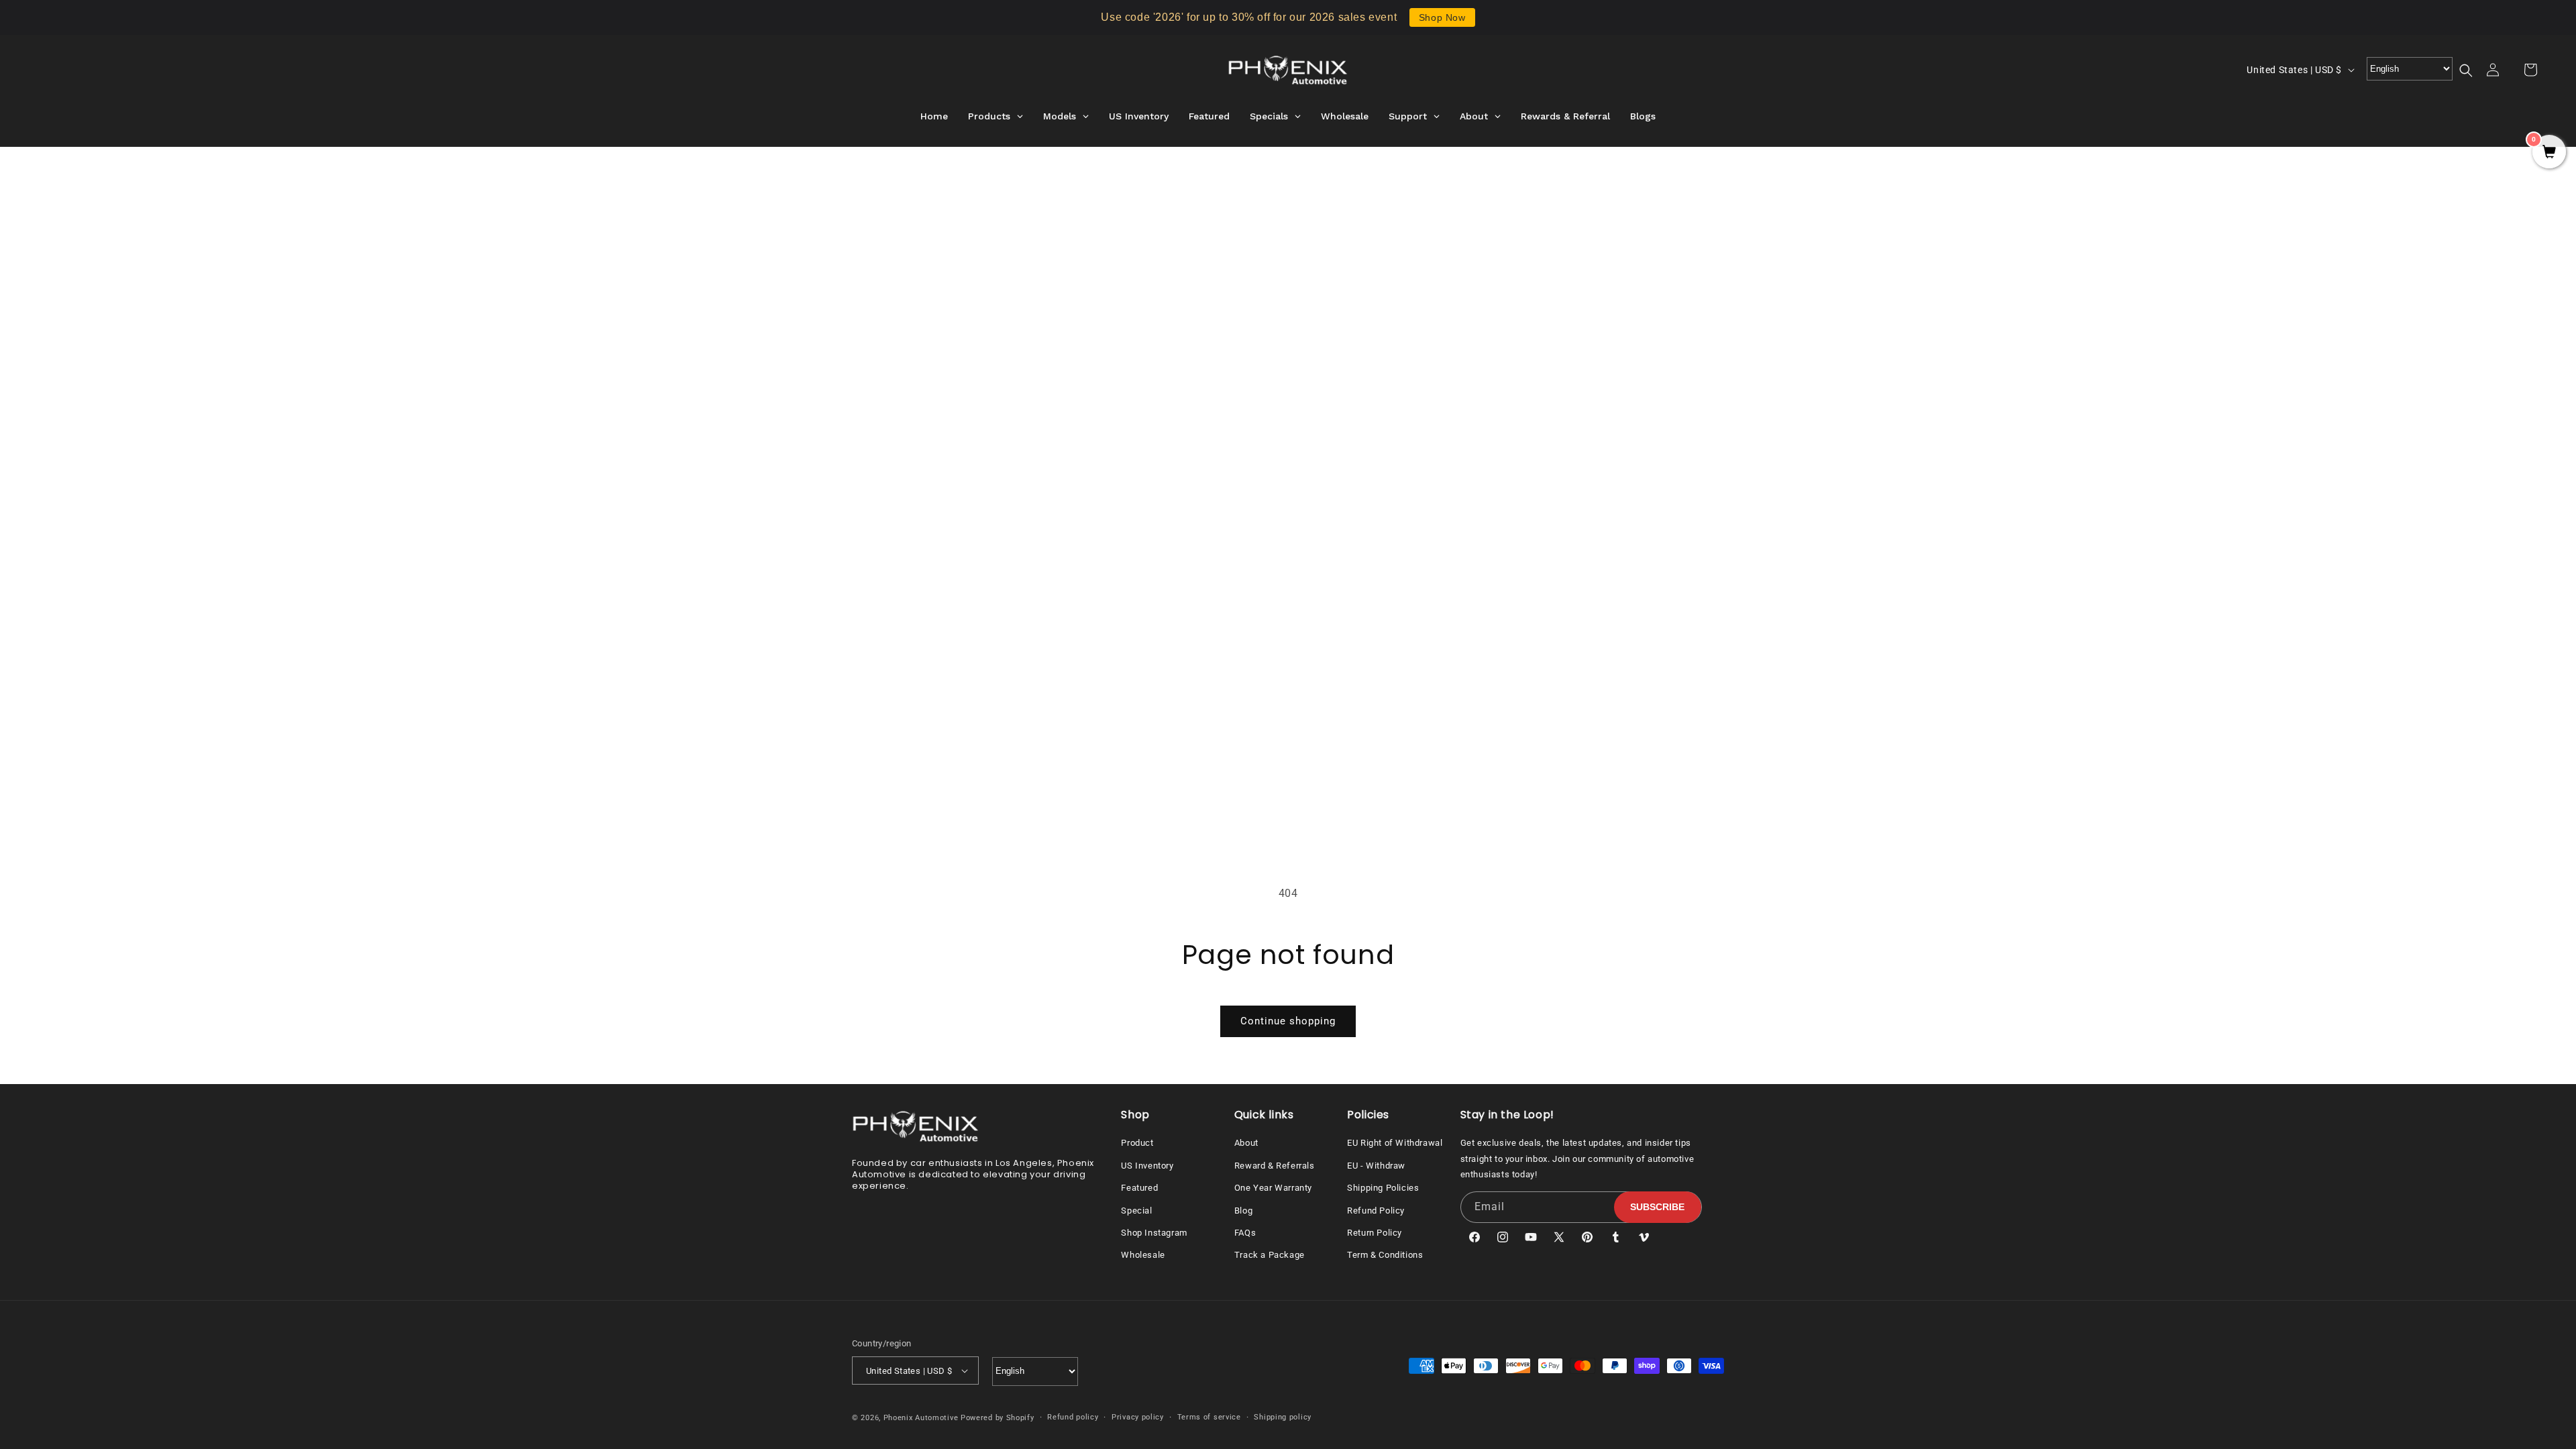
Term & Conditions (1385, 1255)
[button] (2474, 70)
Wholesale (1143, 1255)
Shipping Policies (1383, 1188)
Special (1136, 1211)
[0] (2549, 153)
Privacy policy (1138, 1417)
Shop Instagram (1154, 1233)
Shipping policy (1283, 1417)
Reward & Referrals (1275, 1166)
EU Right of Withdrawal (1395, 1143)
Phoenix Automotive (921, 1418)
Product (1137, 1143)
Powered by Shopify (998, 1418)
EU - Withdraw (1376, 1166)
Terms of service (1209, 1417)
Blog (1243, 1211)
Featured (1139, 1188)
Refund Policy (1376, 1211)
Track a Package (1270, 1255)
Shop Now (1442, 17)
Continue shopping (1288, 1021)
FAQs (1245, 1233)
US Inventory (1147, 1166)
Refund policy (1073, 1417)
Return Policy (1375, 1233)
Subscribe (1657, 1207)
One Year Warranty (1273, 1188)
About (1246, 1143)
